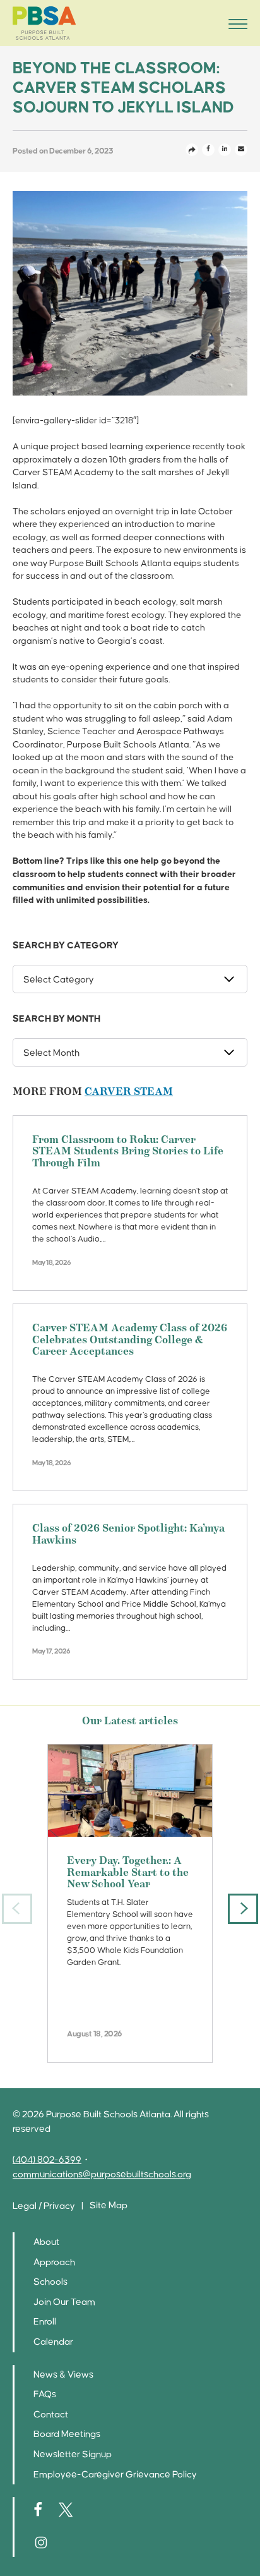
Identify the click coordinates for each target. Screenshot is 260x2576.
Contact (51, 2415)
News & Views (63, 2375)
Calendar (53, 2342)
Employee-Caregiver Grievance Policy (115, 2475)
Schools (50, 2282)
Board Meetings (67, 2434)
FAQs (45, 2394)
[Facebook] (208, 150)
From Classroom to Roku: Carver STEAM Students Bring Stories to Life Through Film (128, 1152)
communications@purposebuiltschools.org (102, 2174)
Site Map (109, 2205)
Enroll (45, 2322)
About (46, 2242)
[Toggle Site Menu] (234, 23)
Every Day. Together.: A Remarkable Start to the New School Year (128, 1873)
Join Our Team (64, 2302)
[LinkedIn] (225, 150)
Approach (54, 2262)
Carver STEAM (129, 1092)
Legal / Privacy (44, 2206)
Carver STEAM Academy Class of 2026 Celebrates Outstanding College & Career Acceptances (130, 1340)
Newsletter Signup (73, 2454)
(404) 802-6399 (47, 2160)
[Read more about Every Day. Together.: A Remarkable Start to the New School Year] (130, 1791)
